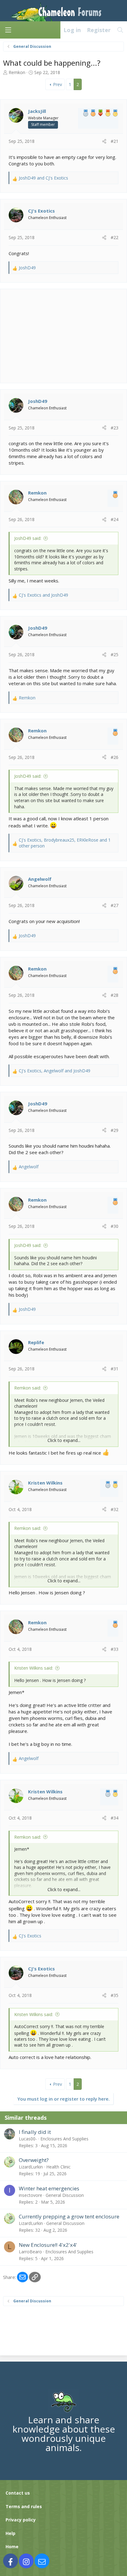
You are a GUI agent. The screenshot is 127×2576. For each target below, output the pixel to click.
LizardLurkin (31, 2167)
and (43, 178)
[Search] (120, 30)
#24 (115, 519)
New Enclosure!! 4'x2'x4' (48, 2245)
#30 (115, 1226)
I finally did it (35, 2132)
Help (10, 2533)
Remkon (17, 72)
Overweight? (34, 2160)
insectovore (31, 2195)
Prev (57, 84)
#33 (115, 1649)
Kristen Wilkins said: (34, 1668)
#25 (115, 654)
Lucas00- (28, 2139)
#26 (115, 757)
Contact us (18, 2493)
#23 (115, 428)
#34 (115, 1818)
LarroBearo (30, 2252)
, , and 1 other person (65, 843)
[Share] (104, 141)
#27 (115, 905)
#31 (115, 1369)
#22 (115, 237)
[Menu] (8, 30)
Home (12, 2547)
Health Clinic (58, 2167)
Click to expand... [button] (64, 1440)
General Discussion (65, 2195)
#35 (115, 1995)
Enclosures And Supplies (64, 2139)
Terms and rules (24, 2506)
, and (55, 1071)
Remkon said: (28, 1388)
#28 (115, 995)
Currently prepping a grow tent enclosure (69, 2216)
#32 (115, 1509)
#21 (115, 141)
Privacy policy (21, 2520)
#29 (115, 1130)
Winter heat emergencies (49, 2188)
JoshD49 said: (28, 538)
